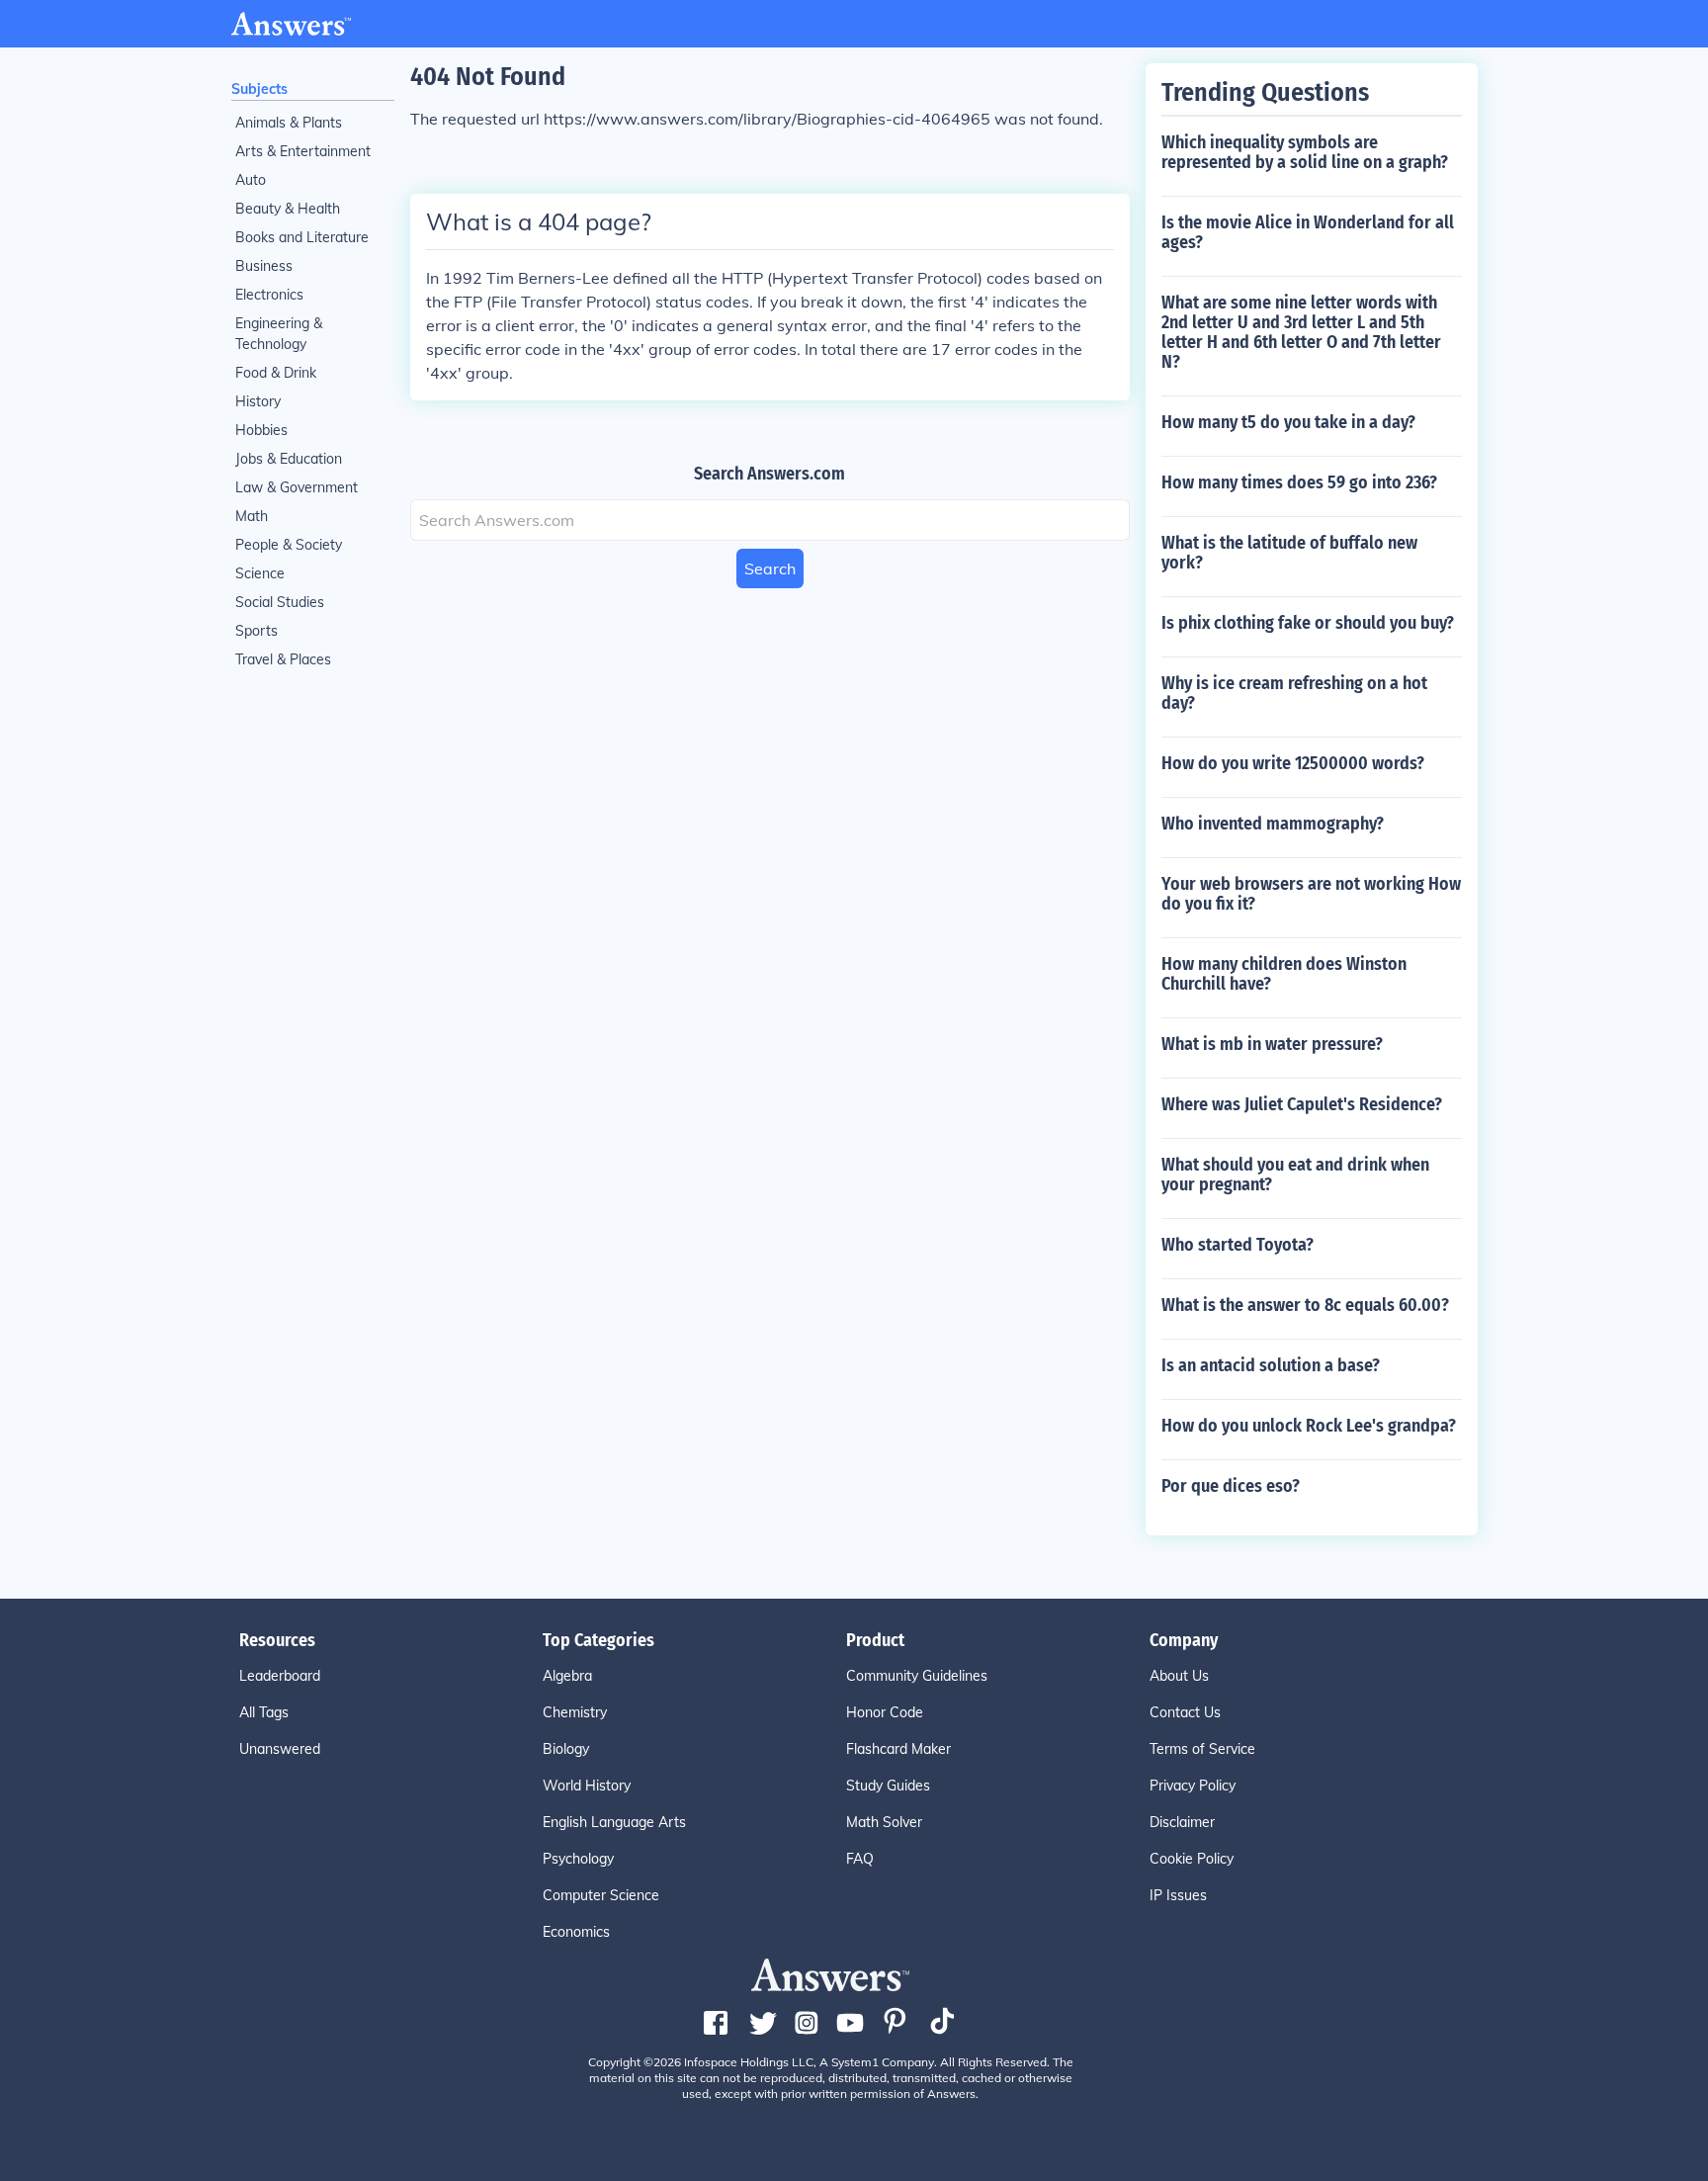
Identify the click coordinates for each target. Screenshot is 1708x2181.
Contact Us (1185, 1712)
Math (252, 516)
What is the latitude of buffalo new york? (1289, 553)
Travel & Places (283, 659)
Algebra (567, 1676)
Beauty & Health (288, 209)
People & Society (289, 545)
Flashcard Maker (898, 1749)
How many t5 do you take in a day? (1288, 422)
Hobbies (261, 430)
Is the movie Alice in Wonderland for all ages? (1308, 232)
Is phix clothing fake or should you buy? (1308, 623)
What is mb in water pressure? (1272, 1044)
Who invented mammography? (1273, 824)
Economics (576, 1932)
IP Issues (1178, 1895)
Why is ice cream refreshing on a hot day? (1294, 693)
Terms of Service (1202, 1749)
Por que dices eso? (1231, 1486)
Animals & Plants (289, 123)
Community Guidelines (917, 1676)
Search (770, 568)
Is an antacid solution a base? (1271, 1365)
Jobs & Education (289, 459)
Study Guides (888, 1786)
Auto (251, 180)
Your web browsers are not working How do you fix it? (1311, 894)
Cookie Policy (1192, 1859)
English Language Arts (614, 1822)
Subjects (259, 89)
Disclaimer (1182, 1822)
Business (264, 266)
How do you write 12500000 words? (1293, 763)
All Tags (264, 1712)
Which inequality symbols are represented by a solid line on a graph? (1305, 152)
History (258, 401)
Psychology (578, 1859)
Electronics (269, 295)
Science (260, 573)
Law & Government (297, 487)
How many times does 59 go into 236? (1299, 482)
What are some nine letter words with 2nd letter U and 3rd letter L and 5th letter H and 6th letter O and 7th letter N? (1301, 332)
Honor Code (885, 1712)
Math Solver (884, 1822)
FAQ (860, 1859)
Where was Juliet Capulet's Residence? (1302, 1104)
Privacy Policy (1193, 1786)
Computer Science (601, 1895)
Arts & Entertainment (303, 151)
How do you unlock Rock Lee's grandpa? (1309, 1426)
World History (587, 1786)
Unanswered (280, 1749)
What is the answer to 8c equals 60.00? (1305, 1305)
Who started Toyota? (1238, 1245)
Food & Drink (276, 373)
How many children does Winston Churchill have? (1284, 974)
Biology (566, 1749)
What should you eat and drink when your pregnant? (1295, 1175)
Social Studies (280, 602)
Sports (256, 631)
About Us (1179, 1676)
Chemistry (575, 1712)
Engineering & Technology (279, 334)
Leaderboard (280, 1676)
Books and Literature (302, 237)
